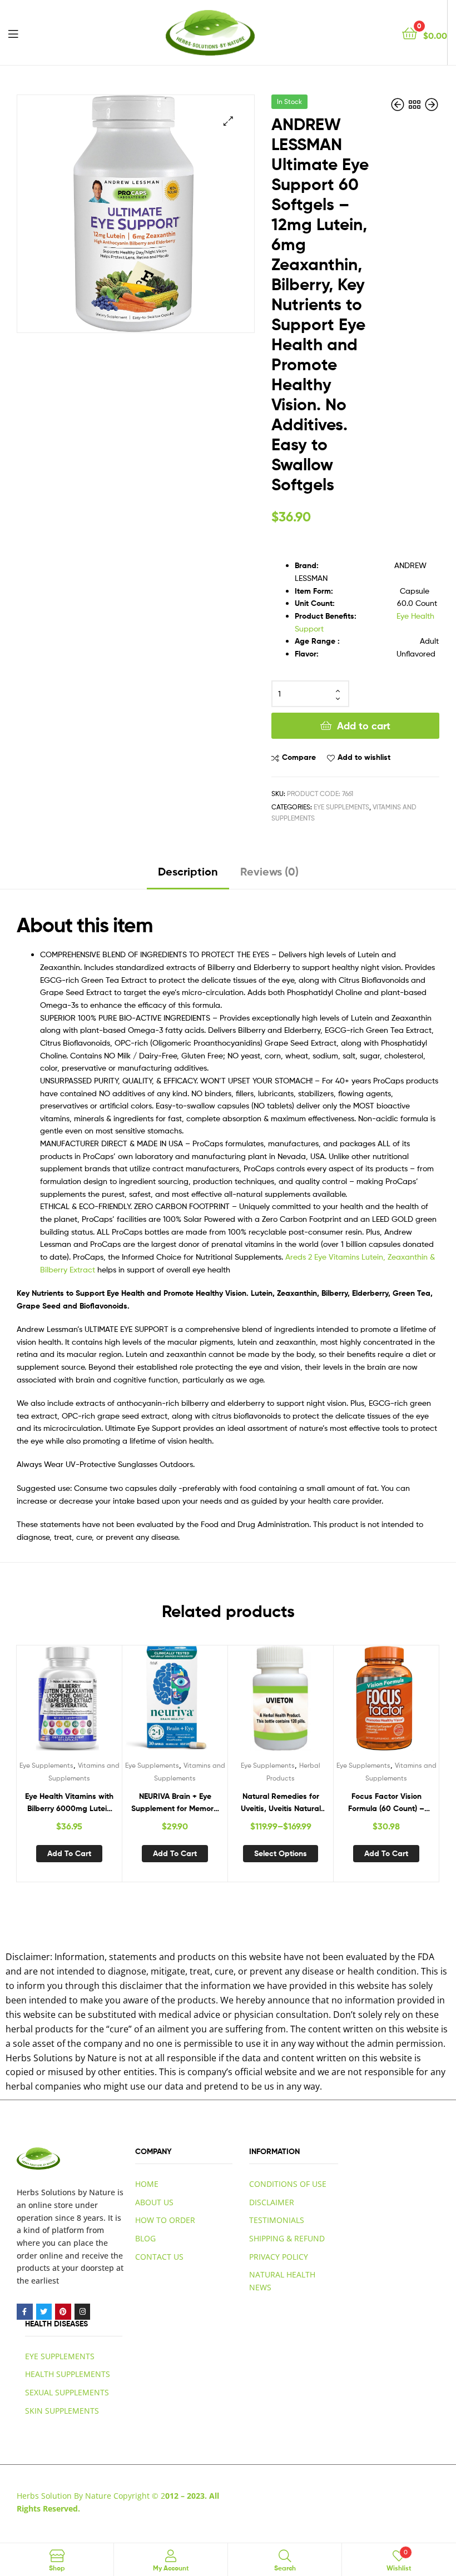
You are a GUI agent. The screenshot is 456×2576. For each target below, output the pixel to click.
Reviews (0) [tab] (269, 871)
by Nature (96, 2192)
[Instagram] (83, 2312)
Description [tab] (188, 871)
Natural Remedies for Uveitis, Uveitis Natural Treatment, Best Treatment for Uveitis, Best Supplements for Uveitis (281, 1803)
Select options (281, 1853)
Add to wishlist (364, 757)
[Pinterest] (63, 2312)
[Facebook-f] (25, 2312)
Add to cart (364, 726)
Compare (299, 757)
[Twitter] (44, 2312)
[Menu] (13, 33)
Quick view (96, 1703)
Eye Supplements (341, 807)
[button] (228, 121)
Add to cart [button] (69, 1853)
